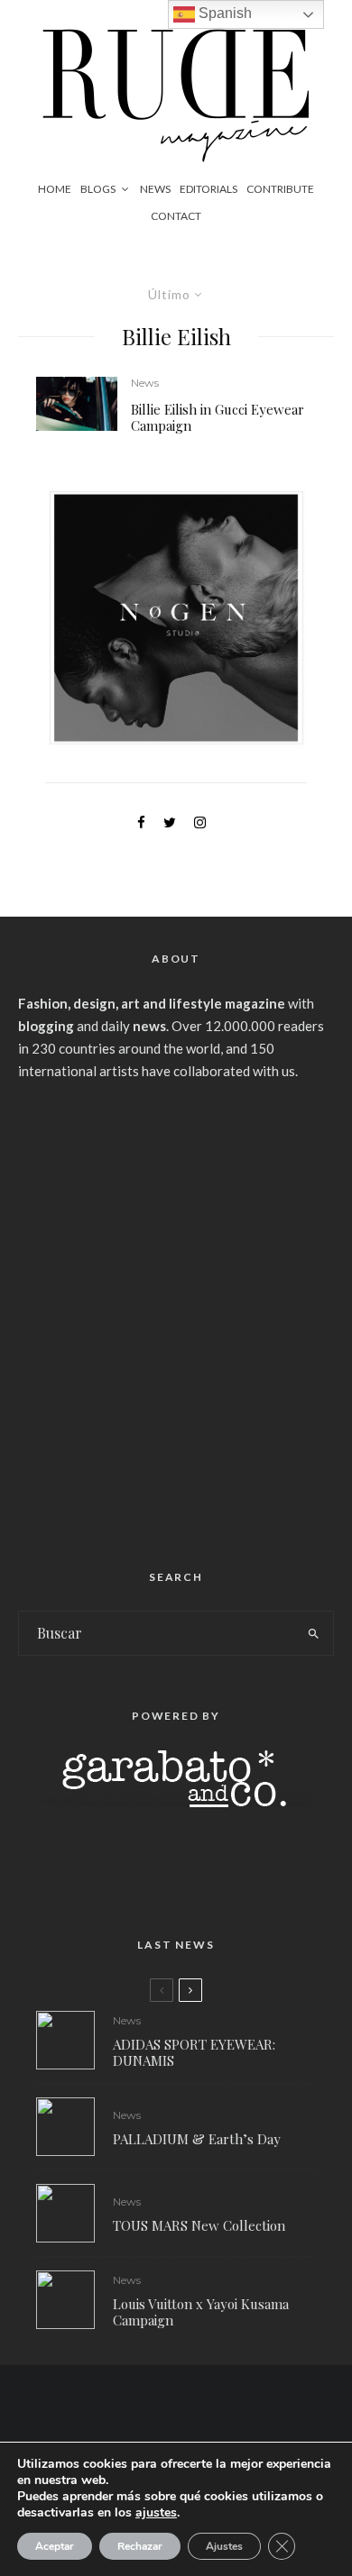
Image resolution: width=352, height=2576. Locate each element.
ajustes (156, 2513)
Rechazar (140, 2546)
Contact (176, 216)
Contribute (280, 189)
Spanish (223, 13)
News (155, 189)
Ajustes (224, 2546)
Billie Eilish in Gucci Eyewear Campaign (218, 417)
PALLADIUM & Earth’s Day (197, 2139)
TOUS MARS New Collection (199, 2225)
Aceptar (55, 2546)
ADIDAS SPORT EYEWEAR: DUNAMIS (194, 2052)
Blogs (98, 189)
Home (55, 189)
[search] (314, 1633)
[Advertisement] (176, 1318)
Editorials (208, 189)
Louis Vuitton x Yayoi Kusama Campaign (201, 2312)
